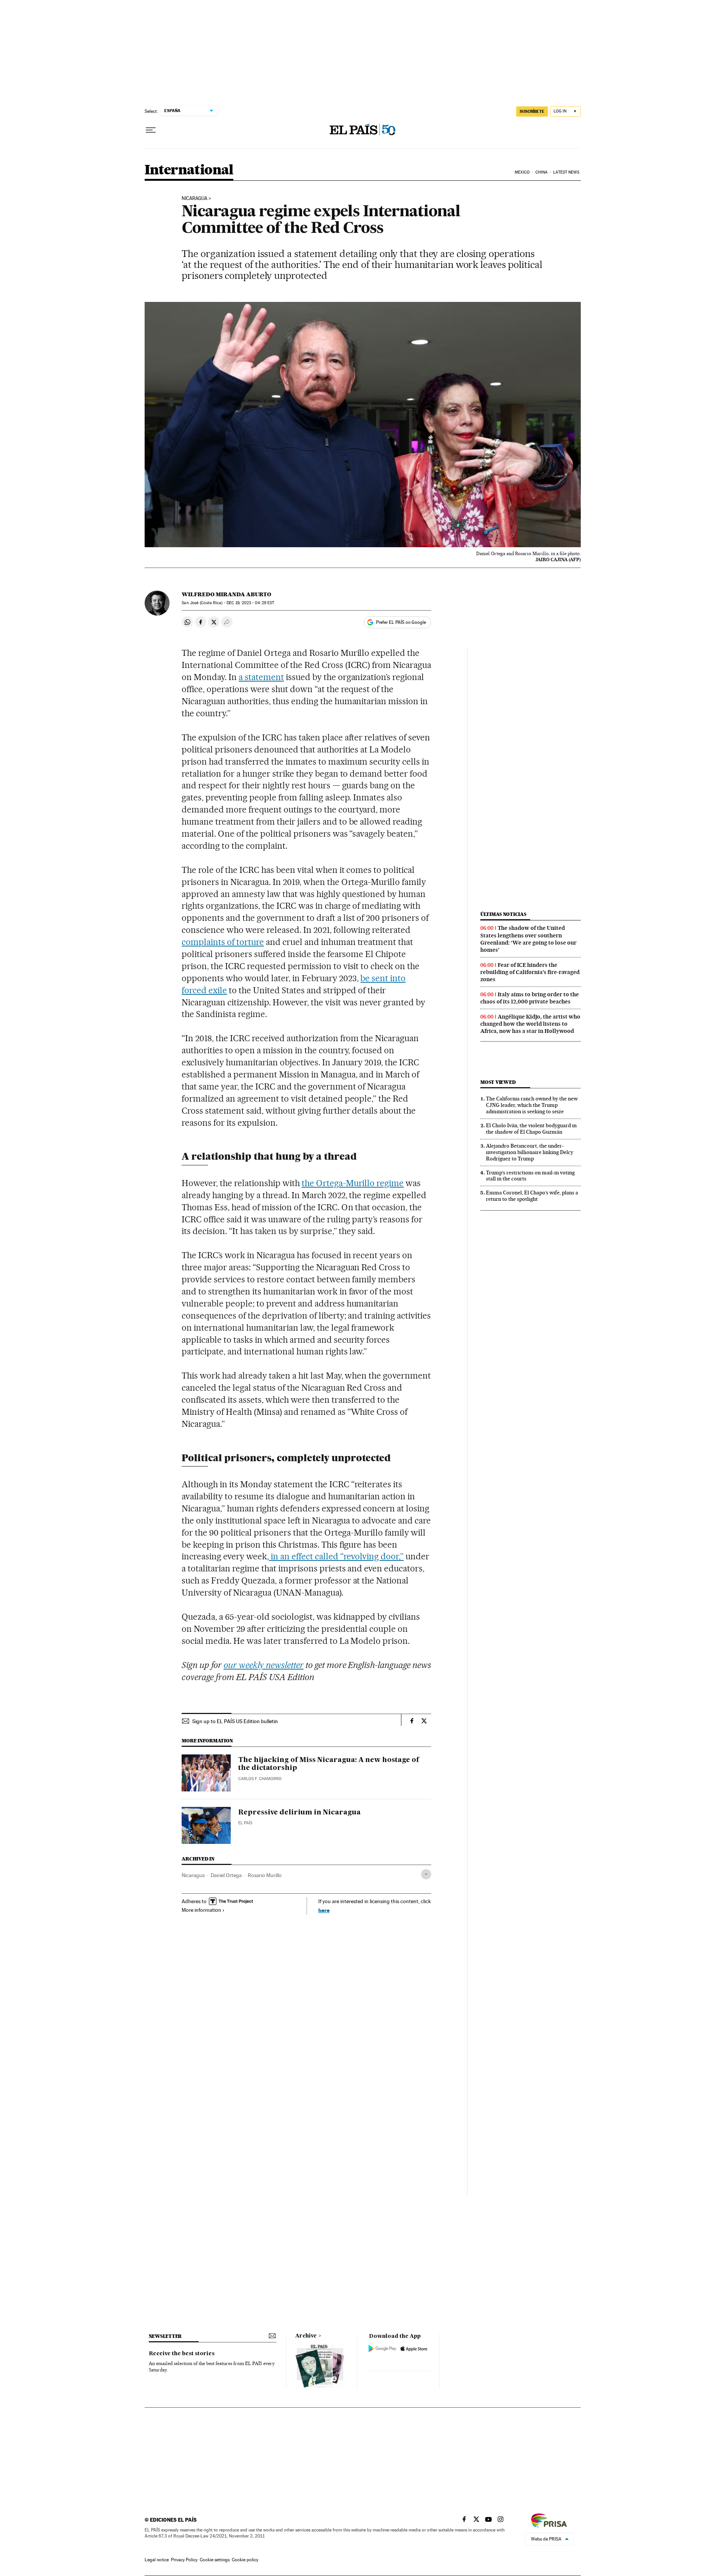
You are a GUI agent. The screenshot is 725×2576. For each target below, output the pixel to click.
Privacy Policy (184, 2560)
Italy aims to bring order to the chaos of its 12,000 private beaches (530, 998)
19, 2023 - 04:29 (250, 603)
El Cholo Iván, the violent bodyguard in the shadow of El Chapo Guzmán (531, 1129)
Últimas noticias (503, 914)
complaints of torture (223, 942)
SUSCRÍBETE (532, 111)
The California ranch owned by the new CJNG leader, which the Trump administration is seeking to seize (532, 1105)
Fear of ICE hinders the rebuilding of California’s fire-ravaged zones (530, 972)
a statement (261, 677)
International (189, 170)
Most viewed (498, 1082)
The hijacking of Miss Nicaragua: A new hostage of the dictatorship (329, 1764)
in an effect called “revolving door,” (336, 1556)
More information (201, 1910)
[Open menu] (151, 130)
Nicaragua (193, 1875)
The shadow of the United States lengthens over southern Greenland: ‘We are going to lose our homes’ (528, 939)
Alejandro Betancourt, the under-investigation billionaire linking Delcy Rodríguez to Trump (530, 1152)
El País (245, 1823)
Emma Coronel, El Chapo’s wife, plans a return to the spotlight (532, 1196)
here (324, 1910)
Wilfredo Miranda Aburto (226, 594)
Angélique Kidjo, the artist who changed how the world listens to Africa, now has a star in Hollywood (530, 1024)
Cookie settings (215, 2560)
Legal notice (157, 2560)
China (541, 172)
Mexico (522, 172)
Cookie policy (245, 2560)
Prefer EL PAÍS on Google (401, 622)
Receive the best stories (182, 2354)
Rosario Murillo (265, 1875)
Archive (306, 2336)
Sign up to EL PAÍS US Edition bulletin (235, 1721)
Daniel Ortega (226, 1875)
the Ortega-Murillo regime (353, 1183)
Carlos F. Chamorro (260, 1779)
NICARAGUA (194, 199)
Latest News (566, 172)
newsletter (165, 2336)
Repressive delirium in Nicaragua (299, 1813)
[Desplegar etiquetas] (426, 1874)
